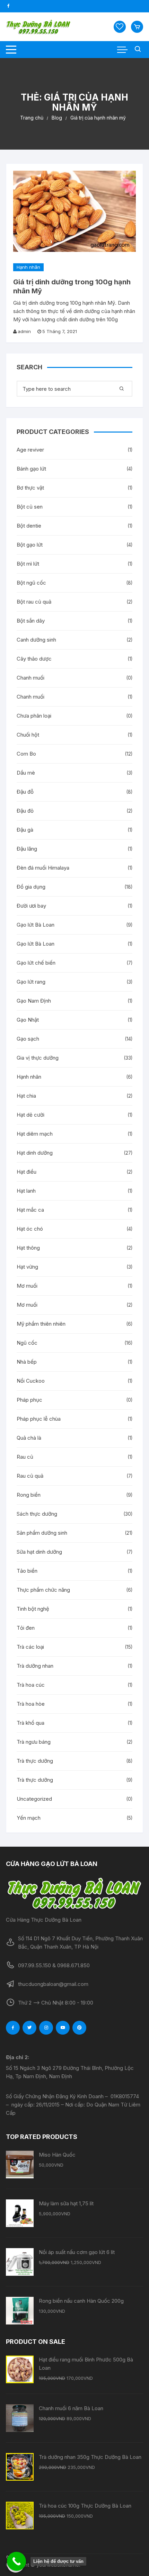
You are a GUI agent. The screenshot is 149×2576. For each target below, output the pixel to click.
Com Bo (26, 754)
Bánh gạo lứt (31, 469)
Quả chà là (29, 1438)
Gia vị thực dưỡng (38, 1058)
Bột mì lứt (28, 564)
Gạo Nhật (28, 1020)
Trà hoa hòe (31, 1704)
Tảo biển (27, 1571)
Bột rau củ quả (34, 602)
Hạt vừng (27, 1267)
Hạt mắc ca (30, 1210)
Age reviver (30, 450)
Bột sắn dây (31, 621)
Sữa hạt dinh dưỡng (39, 1552)
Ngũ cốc (27, 1343)
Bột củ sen (30, 507)
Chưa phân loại (34, 716)
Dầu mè (26, 773)
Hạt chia (26, 1096)
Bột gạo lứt (30, 545)
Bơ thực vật (30, 488)
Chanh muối (30, 678)
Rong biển (29, 1495)
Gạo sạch (28, 1039)
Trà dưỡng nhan (35, 1666)
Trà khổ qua (30, 1723)
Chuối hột (28, 735)
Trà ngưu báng (34, 1742)
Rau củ (25, 1457)
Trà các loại (30, 1647)
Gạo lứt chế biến (36, 963)
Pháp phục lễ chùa (39, 1419)
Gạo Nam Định (34, 1001)
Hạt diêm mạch (35, 1134)
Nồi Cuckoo (31, 1381)
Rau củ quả (30, 1476)
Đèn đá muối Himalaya (43, 868)
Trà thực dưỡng (35, 1761)
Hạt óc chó (30, 1229)
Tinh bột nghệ (33, 1609)
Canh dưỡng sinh (36, 640)
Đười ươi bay (31, 906)
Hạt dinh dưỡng (35, 1153)
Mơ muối (27, 1286)
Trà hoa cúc (31, 1685)
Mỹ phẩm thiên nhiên (41, 1324)
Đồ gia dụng (31, 887)
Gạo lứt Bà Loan (36, 925)
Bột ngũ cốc (31, 583)
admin (24, 331)
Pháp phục (29, 1400)
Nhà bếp (27, 1362)
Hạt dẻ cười (30, 1115)
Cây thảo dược (34, 659)
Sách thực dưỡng (37, 1514)
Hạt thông (28, 1248)
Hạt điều (27, 1172)
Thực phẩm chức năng (43, 1590)
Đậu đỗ (25, 792)
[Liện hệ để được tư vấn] (16, 2561)
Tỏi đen (26, 1628)
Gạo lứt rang (31, 982)
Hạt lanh (26, 1191)
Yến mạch (29, 1818)
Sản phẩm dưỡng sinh (42, 1533)
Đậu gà (25, 830)
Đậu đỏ (25, 811)
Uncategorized (34, 1799)
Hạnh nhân (28, 267)
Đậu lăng (27, 849)
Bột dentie (29, 526)
